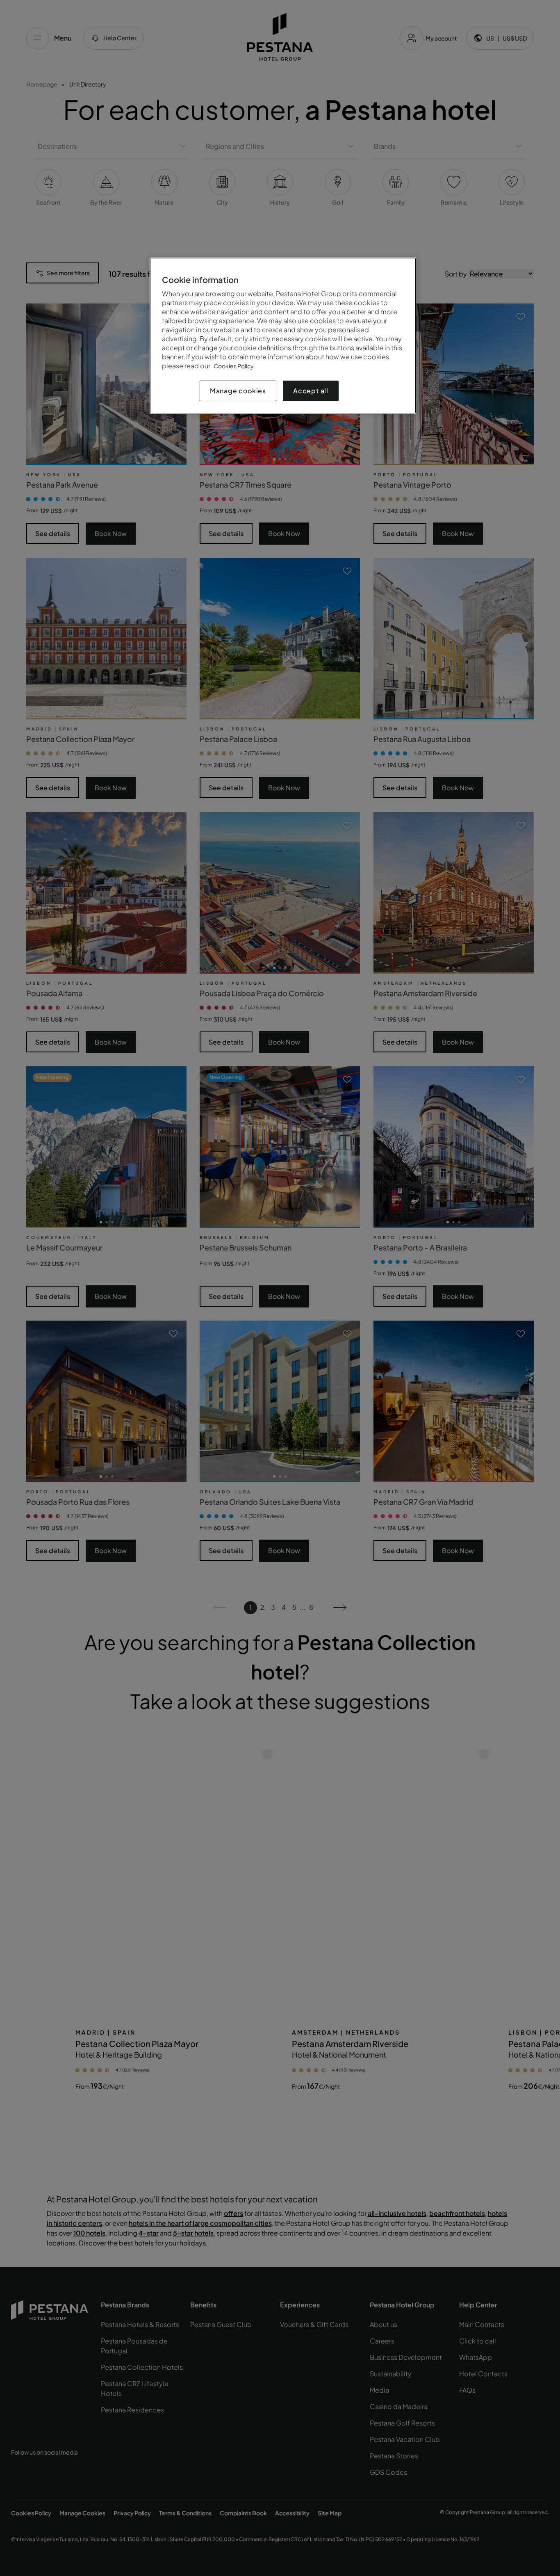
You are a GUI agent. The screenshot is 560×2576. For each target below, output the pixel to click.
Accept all (311, 391)
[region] (283, 336)
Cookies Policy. (234, 366)
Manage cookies (238, 391)
